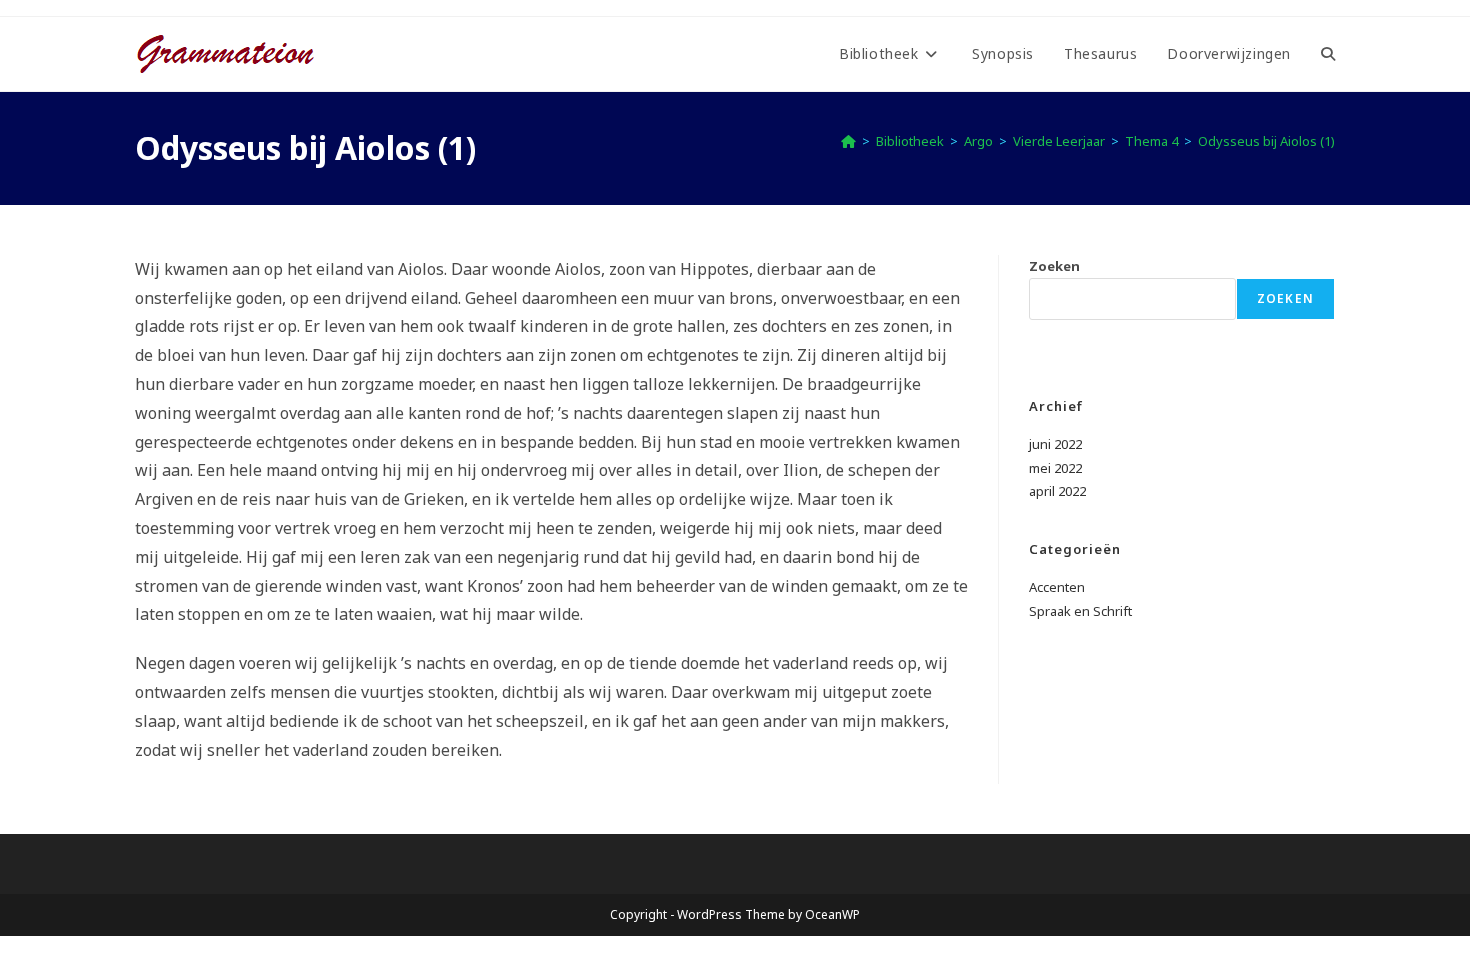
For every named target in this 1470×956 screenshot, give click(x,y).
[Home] (848, 141)
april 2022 (1057, 491)
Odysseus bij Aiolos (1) (1266, 141)
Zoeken (1054, 266)
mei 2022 (1055, 468)
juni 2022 (1055, 444)
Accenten (1057, 587)
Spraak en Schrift (1080, 611)
